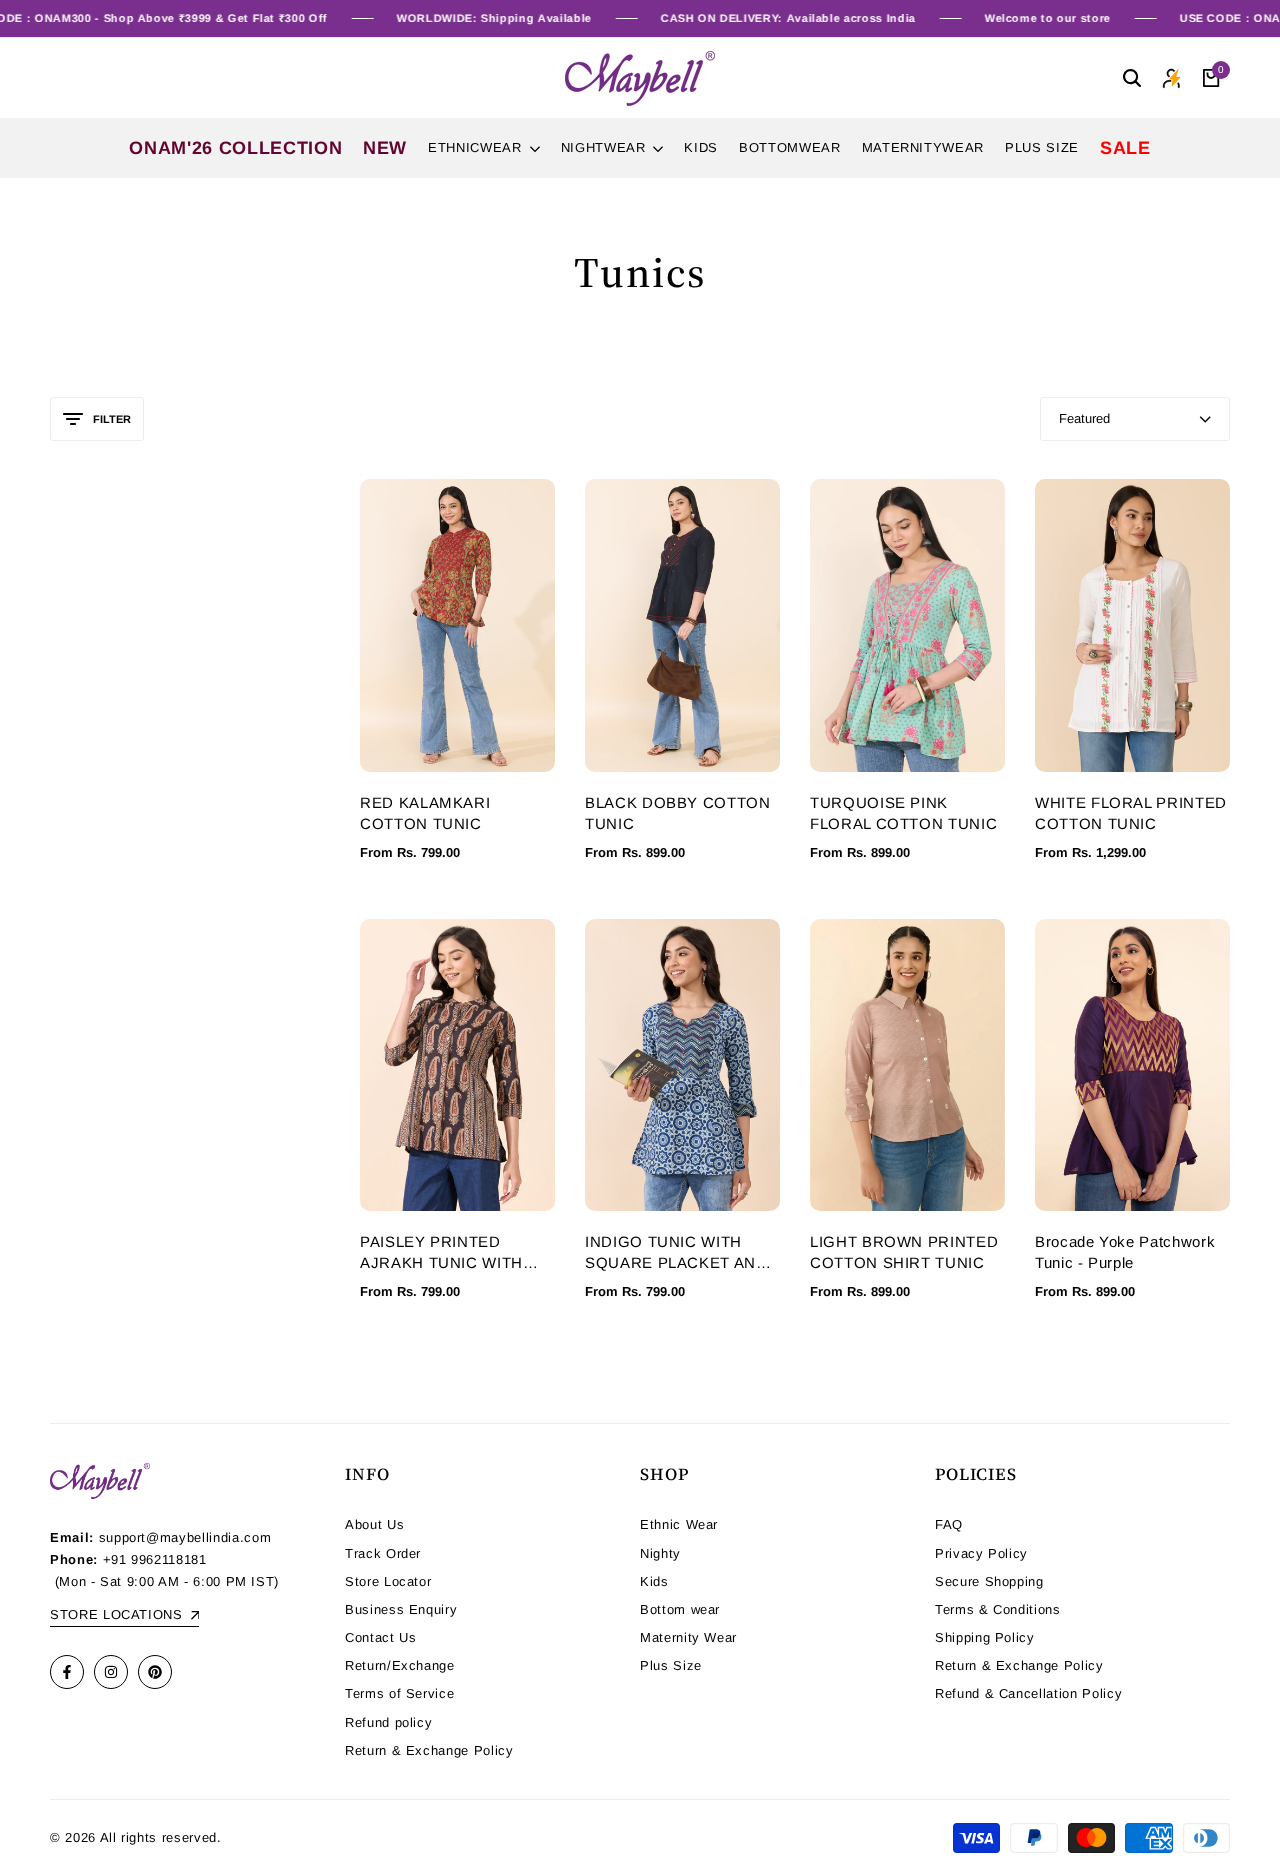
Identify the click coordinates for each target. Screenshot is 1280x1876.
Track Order (383, 1553)
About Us (374, 1524)
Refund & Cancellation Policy (1028, 1693)
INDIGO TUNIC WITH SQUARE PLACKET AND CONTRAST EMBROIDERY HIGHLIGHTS (676, 1253)
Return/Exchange (400, 1665)
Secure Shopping (989, 1581)
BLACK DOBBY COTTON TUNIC (678, 813)
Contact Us (381, 1637)
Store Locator (388, 1581)
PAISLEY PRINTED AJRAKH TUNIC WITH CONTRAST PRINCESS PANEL (447, 1253)
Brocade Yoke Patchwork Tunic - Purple (1125, 1252)
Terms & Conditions (998, 1609)
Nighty (660, 1553)
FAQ (949, 1524)
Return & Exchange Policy (429, 1750)
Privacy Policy (981, 1553)
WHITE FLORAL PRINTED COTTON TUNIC (1131, 813)
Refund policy (388, 1722)
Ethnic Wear (679, 1524)
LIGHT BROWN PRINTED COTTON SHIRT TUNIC (904, 1252)
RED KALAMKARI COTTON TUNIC (425, 813)
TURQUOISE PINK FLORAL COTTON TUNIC (903, 813)
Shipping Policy (985, 1637)
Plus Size (671, 1665)
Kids (654, 1581)
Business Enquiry (401, 1609)
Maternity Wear (688, 1637)
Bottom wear (680, 1609)
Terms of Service (399, 1693)
